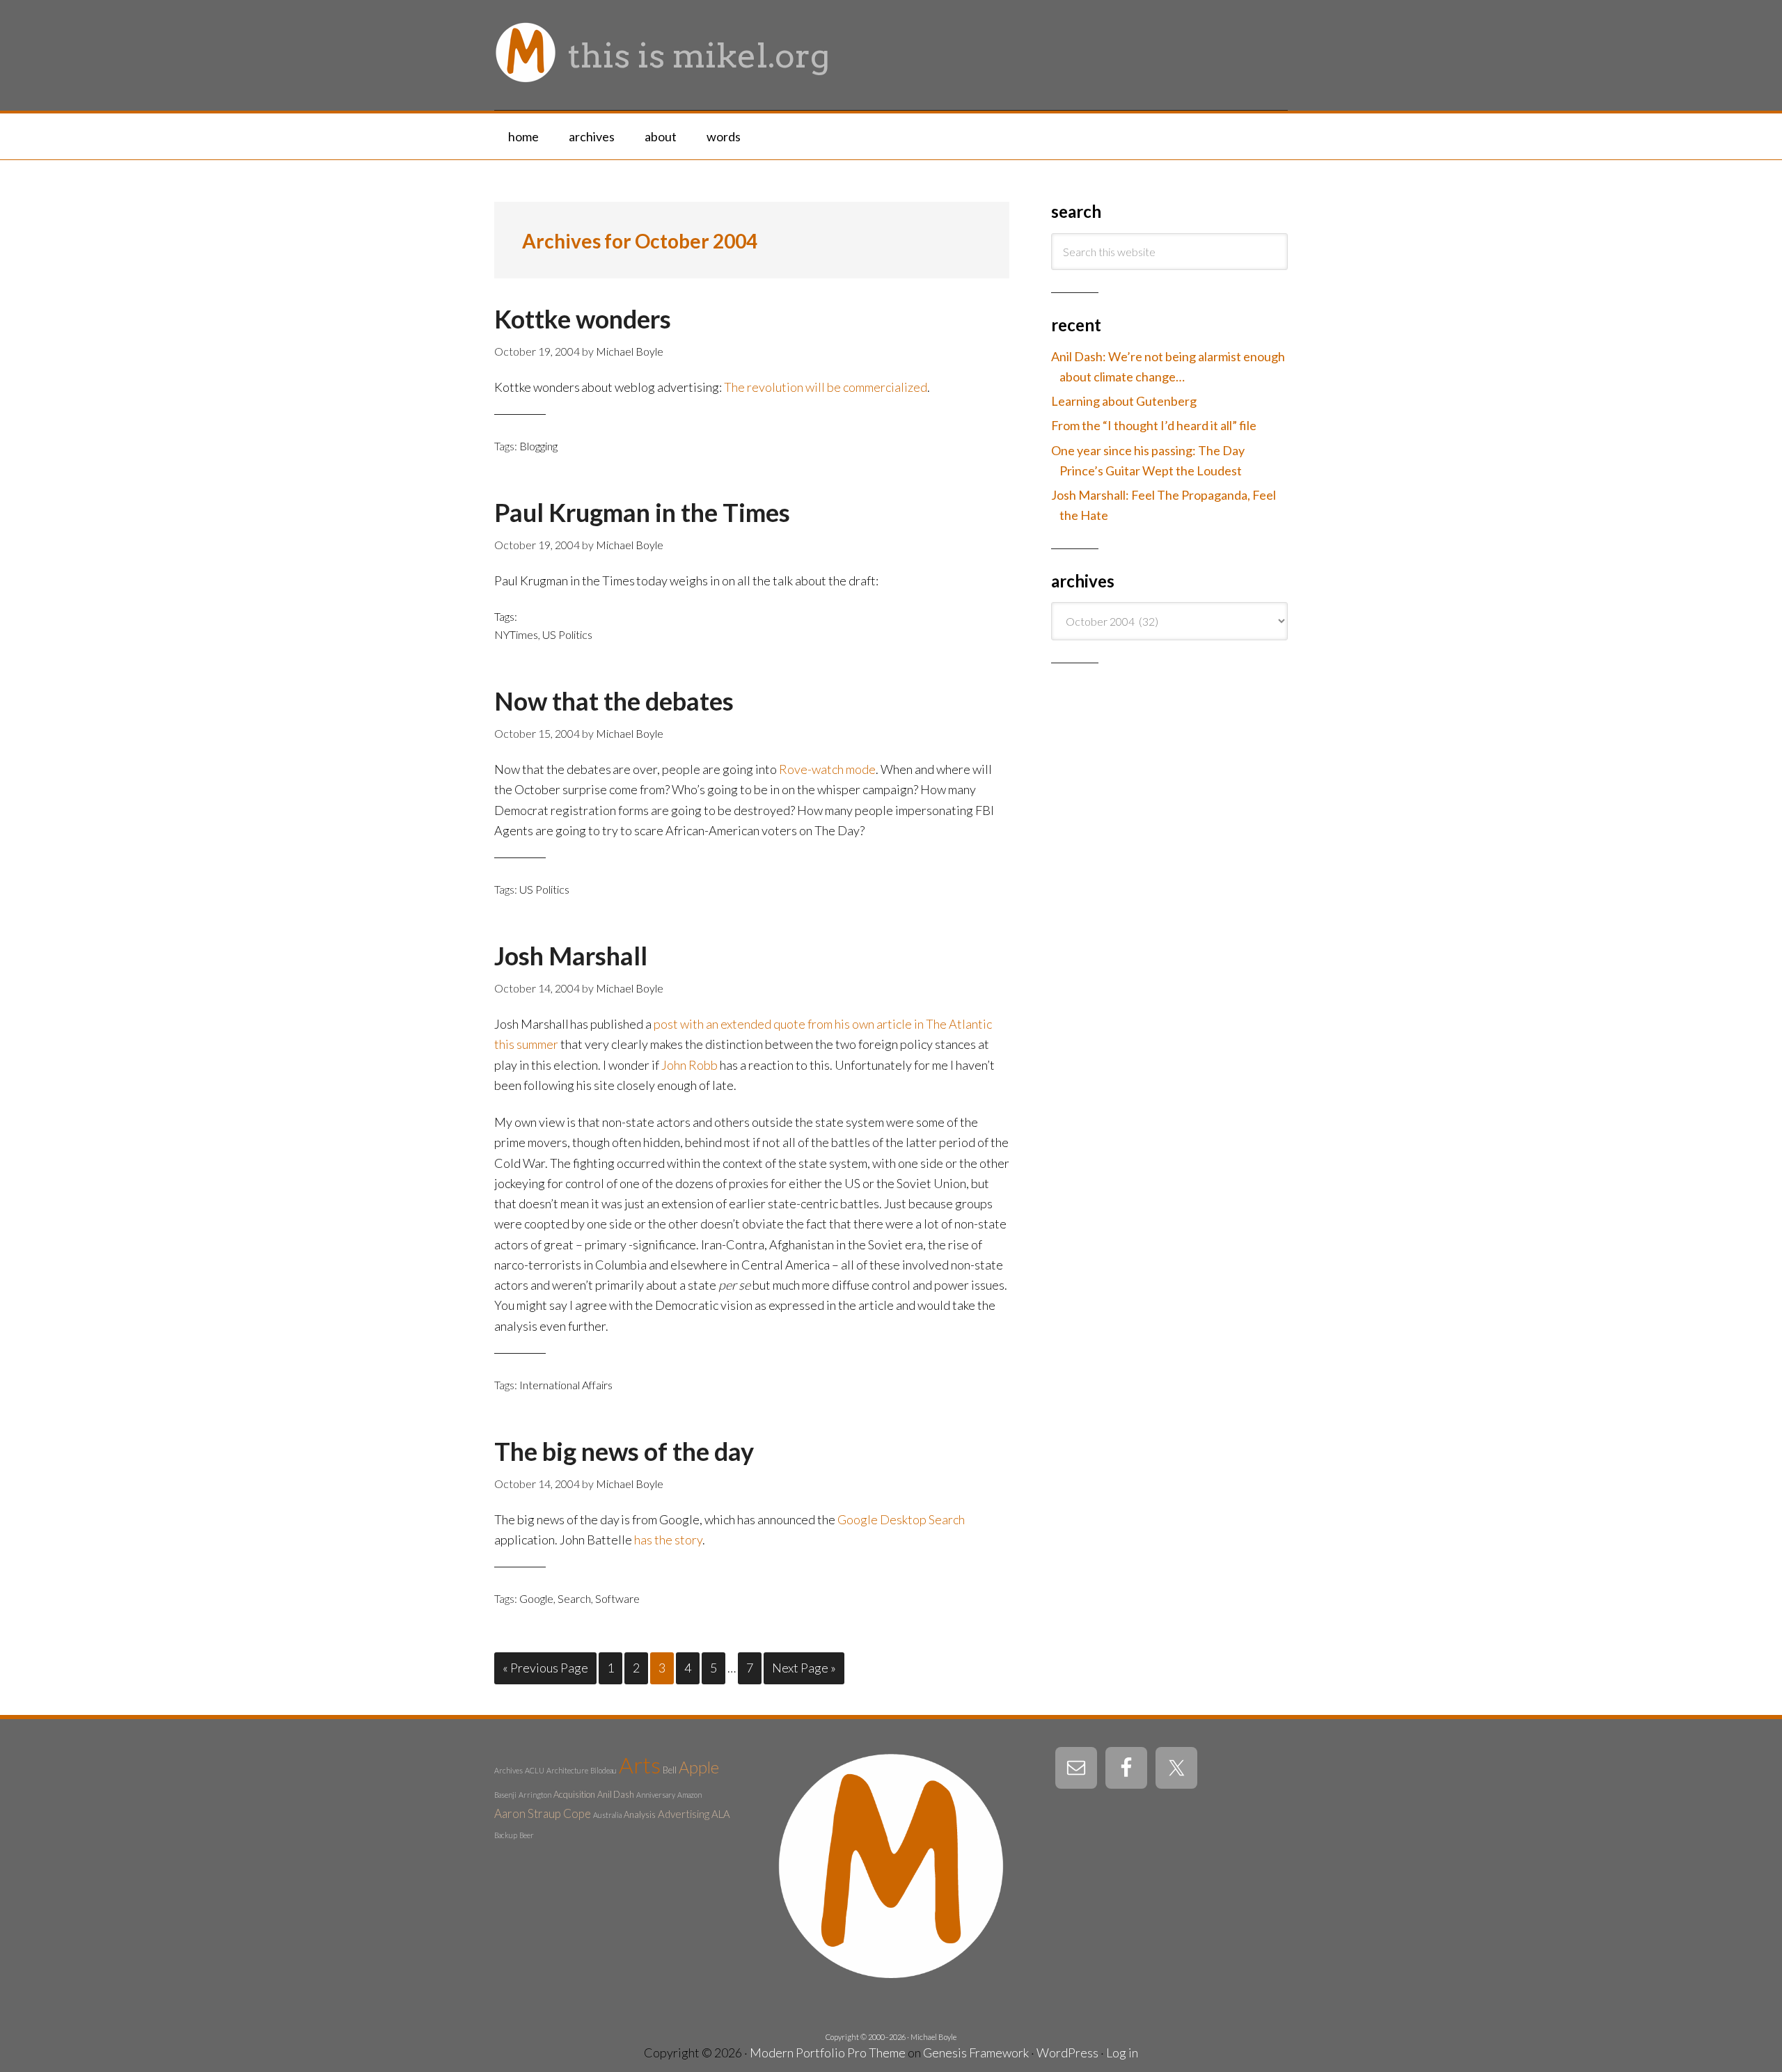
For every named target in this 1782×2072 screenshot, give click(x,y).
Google (536, 1598)
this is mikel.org (699, 56)
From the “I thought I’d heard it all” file (1154, 425)
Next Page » (804, 1668)
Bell (670, 1770)
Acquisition (574, 1794)
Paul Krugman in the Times (642, 512)
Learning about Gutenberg (1124, 401)
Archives (508, 1770)
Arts (640, 1765)
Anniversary (656, 1795)
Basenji (505, 1795)
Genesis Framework (976, 2053)
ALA (721, 1814)
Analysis (640, 1814)
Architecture (567, 1770)
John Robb (689, 1065)
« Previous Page (545, 1668)
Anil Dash (616, 1794)
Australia (607, 1815)
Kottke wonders (583, 319)
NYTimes (516, 634)
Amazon (689, 1795)
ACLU (535, 1770)
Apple (699, 1767)
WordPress (1067, 2053)
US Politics (567, 634)
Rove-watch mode (827, 769)
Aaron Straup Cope (543, 1813)
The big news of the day (624, 1451)
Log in (1122, 2053)
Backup (506, 1835)
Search (574, 1598)
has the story (668, 1540)
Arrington (535, 1795)
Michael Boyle (933, 2037)
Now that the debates (614, 701)
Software (617, 1598)
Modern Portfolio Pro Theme (828, 2053)
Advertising (684, 1814)
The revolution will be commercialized (826, 387)
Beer (527, 1835)
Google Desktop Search (901, 1519)
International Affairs (566, 1385)
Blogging (538, 446)
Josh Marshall (571, 956)
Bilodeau (604, 1770)
